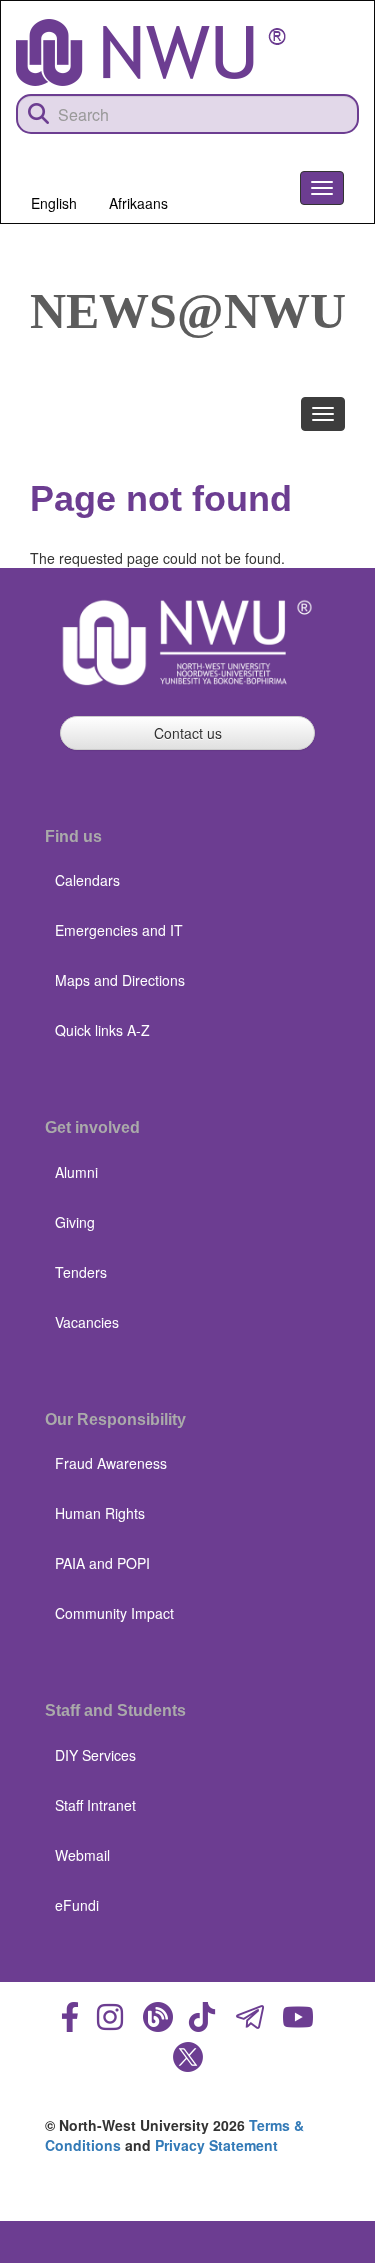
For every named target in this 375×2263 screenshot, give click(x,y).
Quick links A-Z (102, 1030)
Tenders (81, 1272)
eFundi (77, 1905)
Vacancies (87, 1322)
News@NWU (188, 311)
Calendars (87, 880)
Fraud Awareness (111, 1463)
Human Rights (100, 1513)
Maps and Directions (120, 980)
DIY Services (95, 1755)
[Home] (151, 52)
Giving (75, 1222)
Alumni (76, 1172)
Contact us (188, 733)
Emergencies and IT (119, 930)
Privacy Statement (216, 2145)
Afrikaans (138, 203)
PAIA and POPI (102, 1563)
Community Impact (114, 1613)
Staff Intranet (95, 1805)
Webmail (82, 1855)
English (54, 203)
